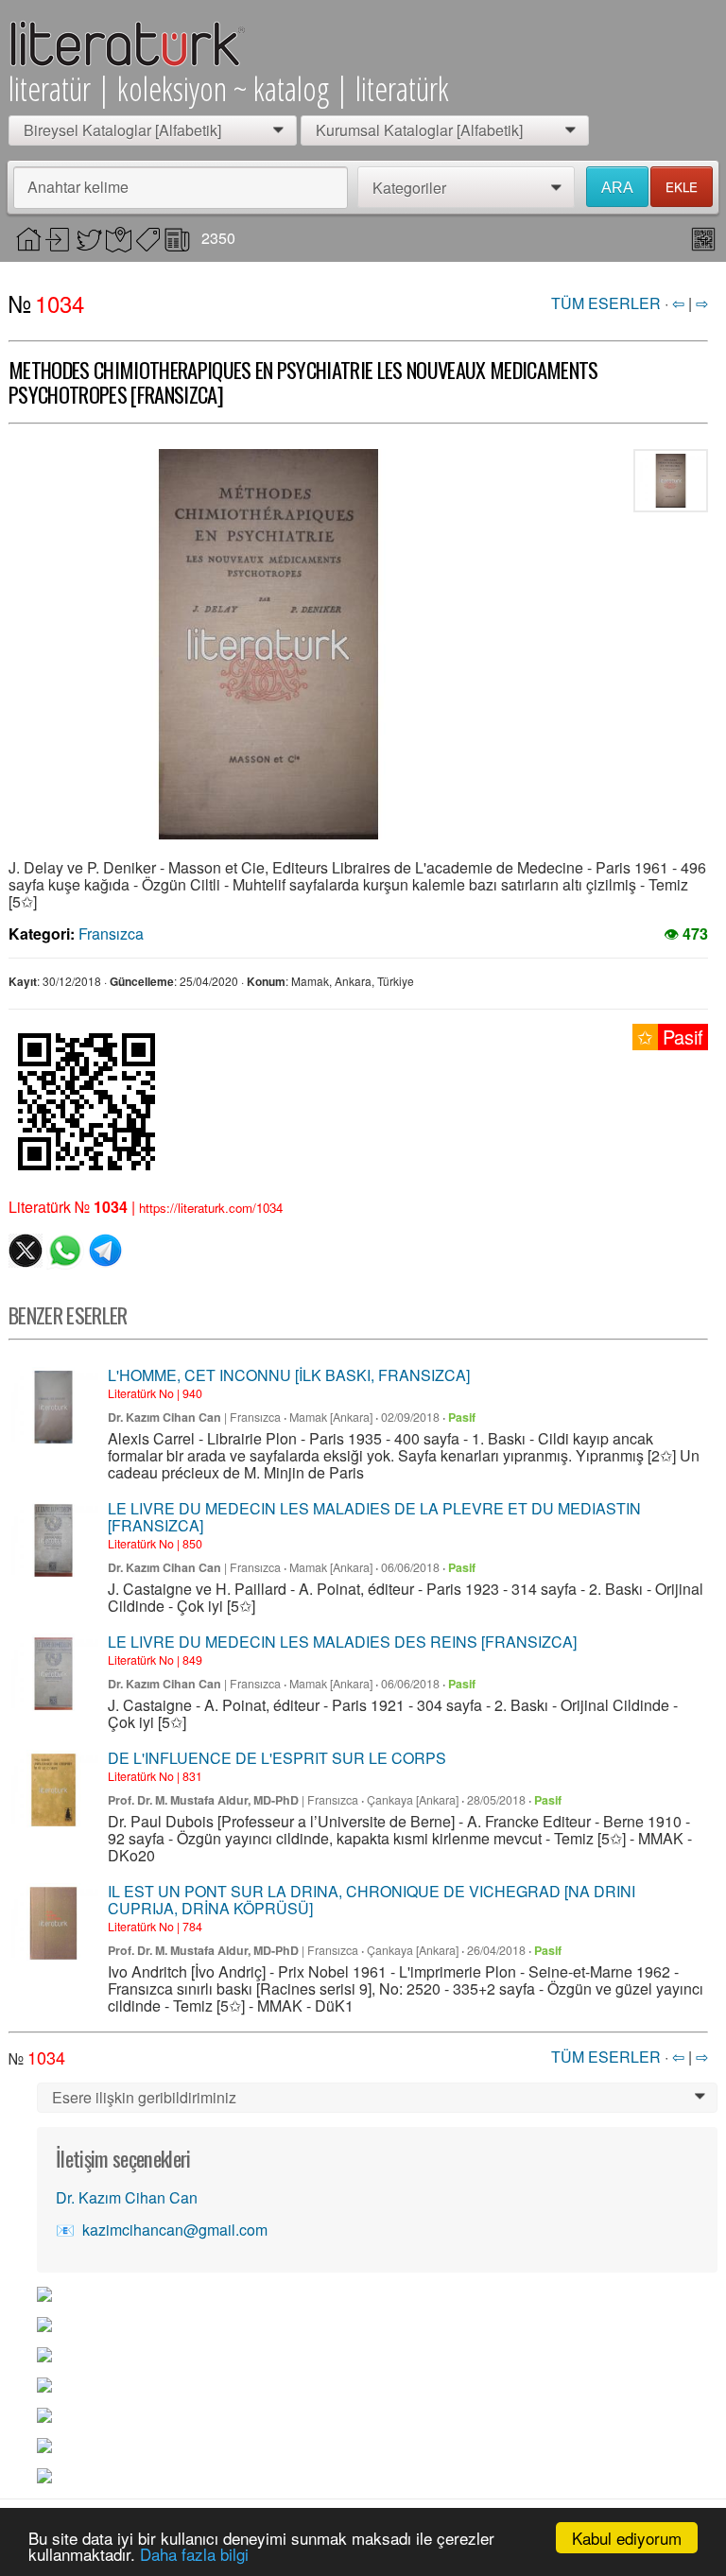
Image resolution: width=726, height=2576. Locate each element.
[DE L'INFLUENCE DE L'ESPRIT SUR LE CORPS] (53, 1790)
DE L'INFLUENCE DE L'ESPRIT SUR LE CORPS (277, 1758)
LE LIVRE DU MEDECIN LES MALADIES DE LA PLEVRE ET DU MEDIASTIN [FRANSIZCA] (374, 1517)
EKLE (682, 187)
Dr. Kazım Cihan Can (164, 1417)
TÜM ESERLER (606, 303)
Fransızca (111, 934)
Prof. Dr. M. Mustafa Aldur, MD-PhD (203, 1800)
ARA (617, 188)
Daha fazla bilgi (194, 2554)
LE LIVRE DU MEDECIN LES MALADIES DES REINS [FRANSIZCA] (342, 1642)
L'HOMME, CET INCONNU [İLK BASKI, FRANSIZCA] (289, 1375)
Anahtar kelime (78, 187)
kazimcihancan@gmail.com (175, 2230)
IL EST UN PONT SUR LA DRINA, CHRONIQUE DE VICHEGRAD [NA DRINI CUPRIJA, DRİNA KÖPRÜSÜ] (372, 1900)
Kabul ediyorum (627, 2538)
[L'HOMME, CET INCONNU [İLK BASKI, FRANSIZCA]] (53, 1407)
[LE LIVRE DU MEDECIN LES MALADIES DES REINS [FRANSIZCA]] (53, 1674)
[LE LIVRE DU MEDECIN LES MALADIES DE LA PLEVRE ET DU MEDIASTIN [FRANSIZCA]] (53, 1540)
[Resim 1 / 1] (268, 644)
